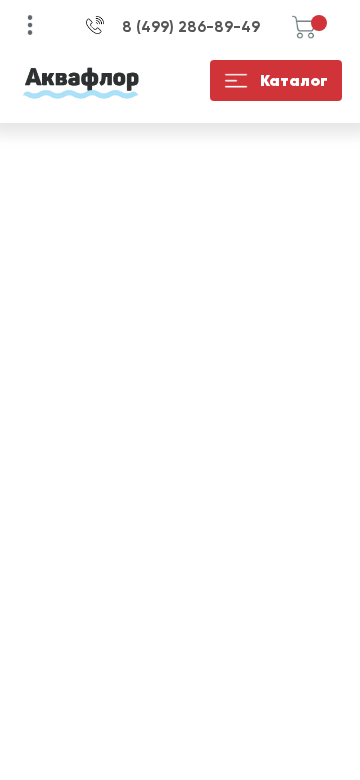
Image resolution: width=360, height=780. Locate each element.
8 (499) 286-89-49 (191, 27)
